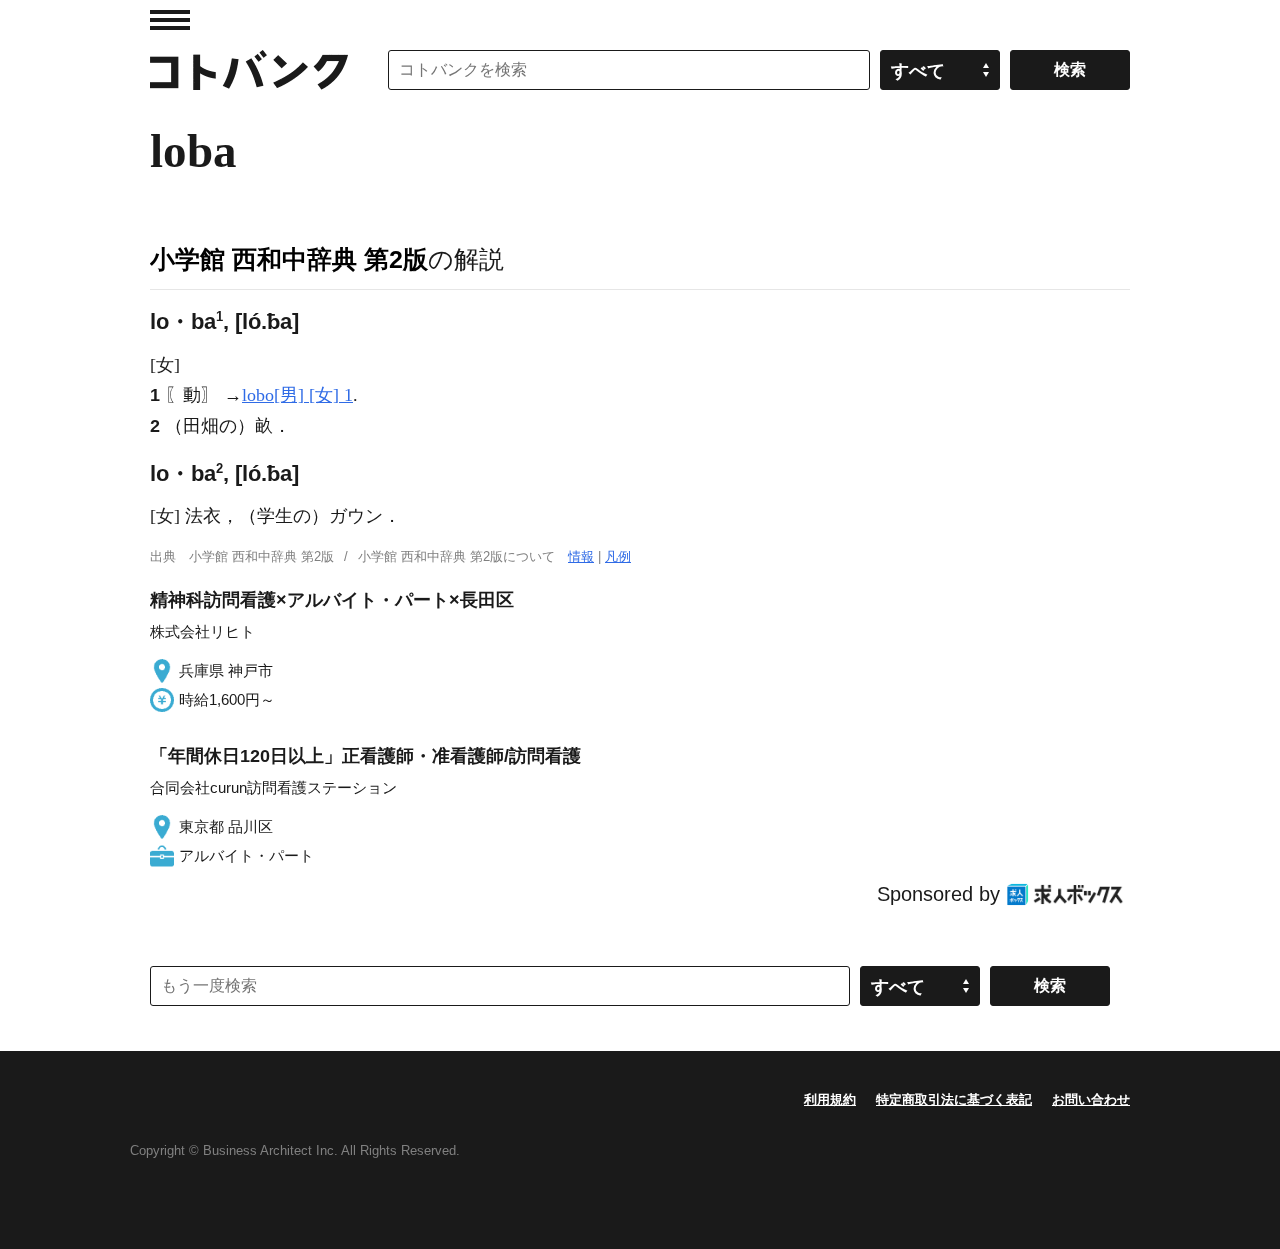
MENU (170, 20)
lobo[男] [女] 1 (297, 395)
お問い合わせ (1091, 1099)
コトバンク (249, 70)
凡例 (618, 556)
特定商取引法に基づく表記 (954, 1099)
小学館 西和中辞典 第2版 (289, 259)
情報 (581, 556)
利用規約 (830, 1099)
